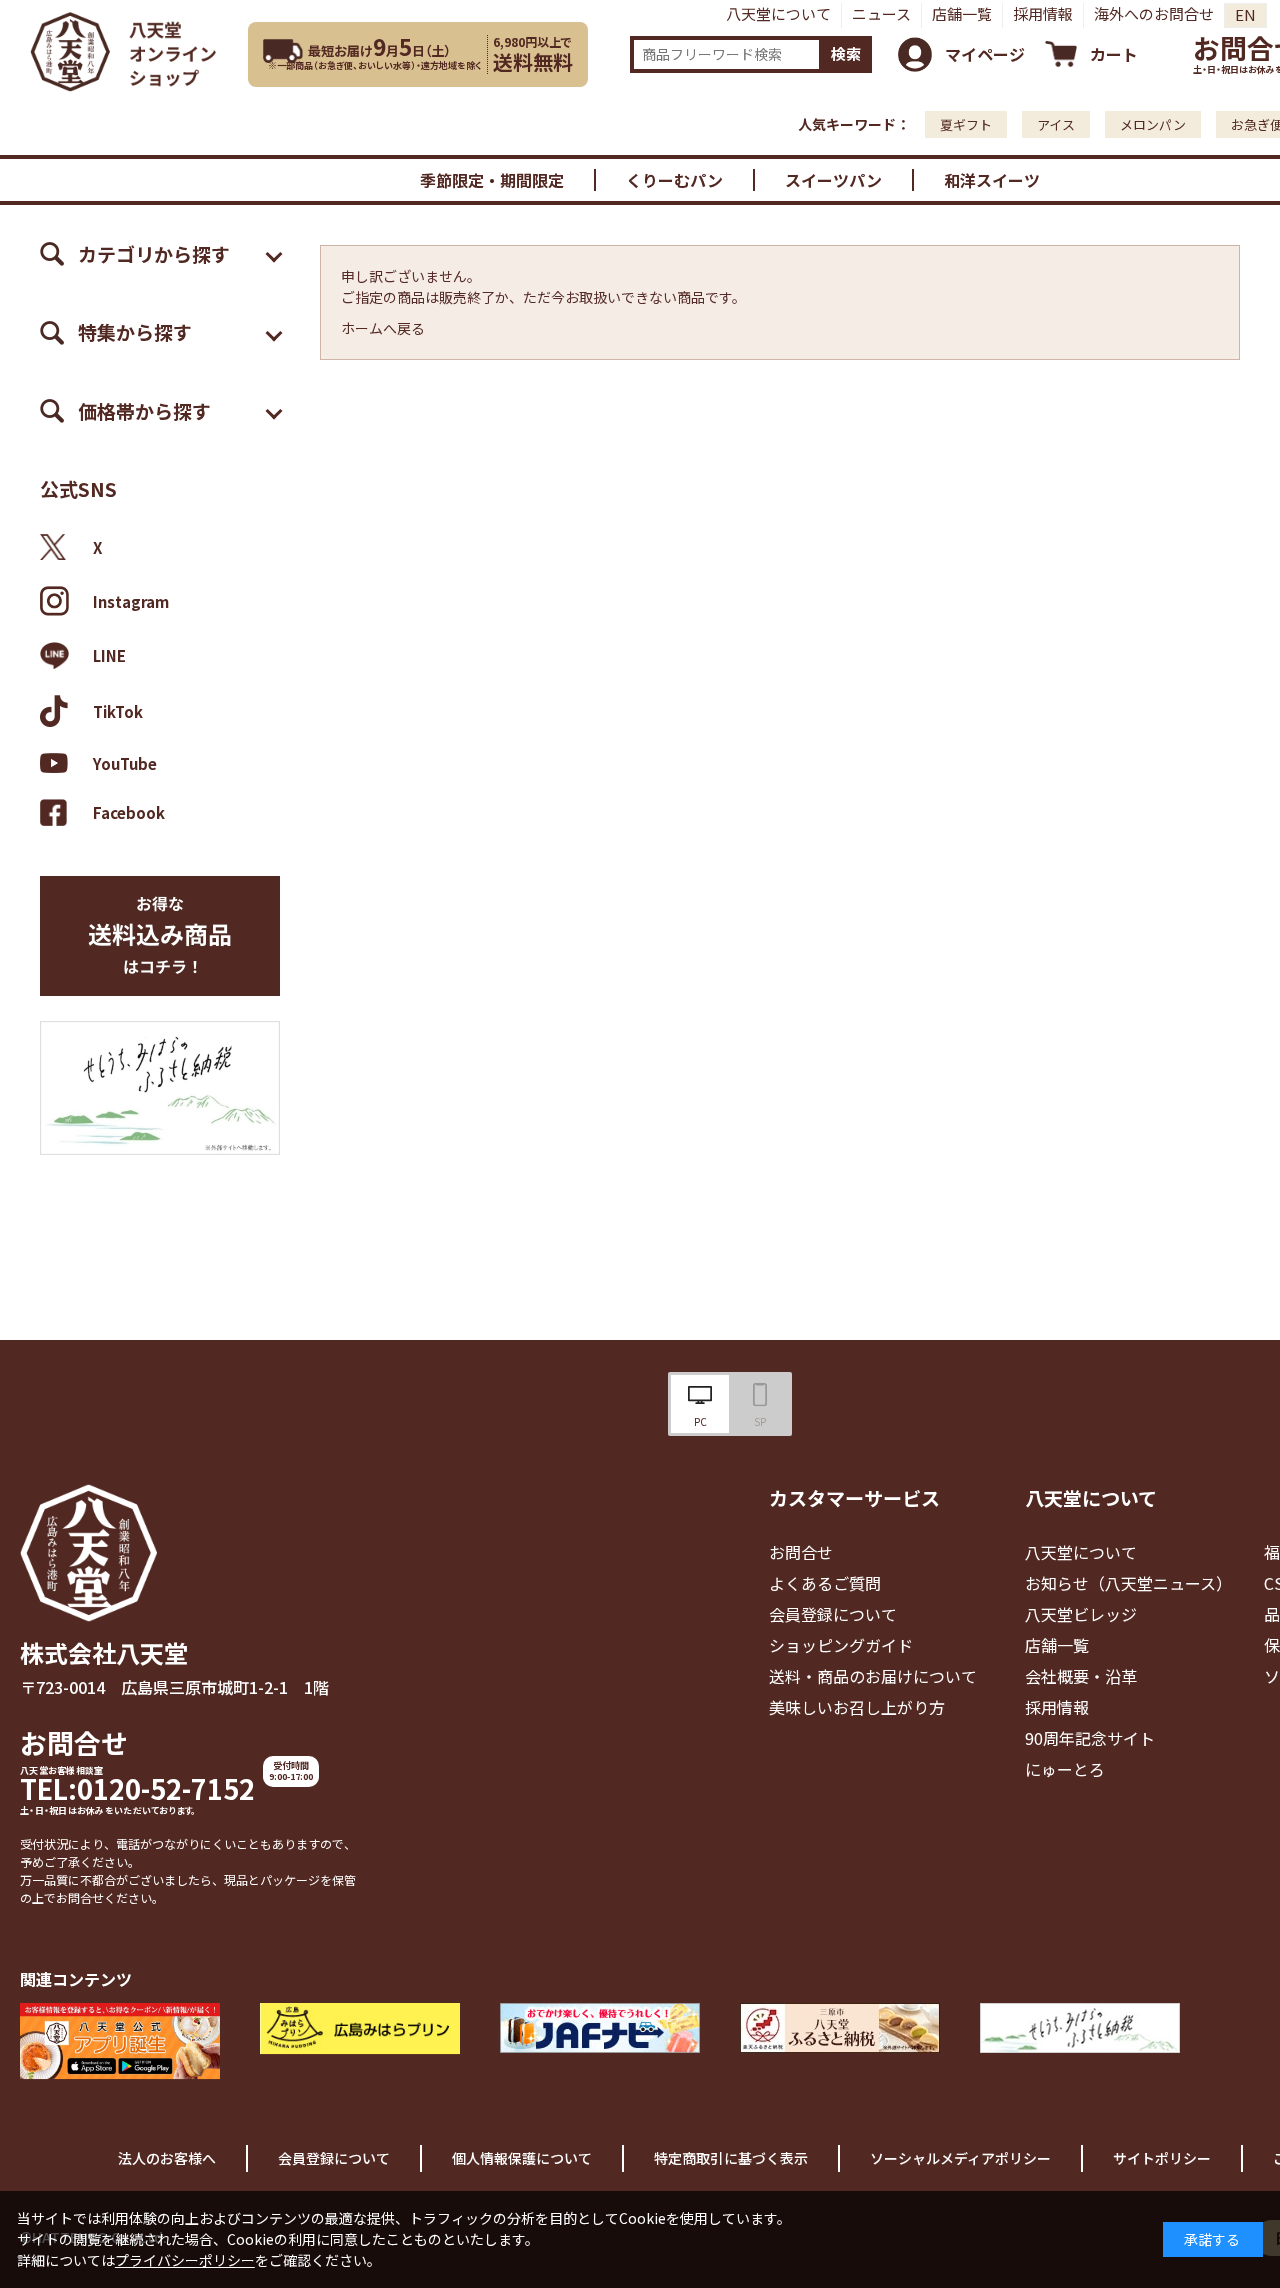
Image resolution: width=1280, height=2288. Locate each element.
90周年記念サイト (1090, 1738)
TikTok (118, 711)
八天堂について (778, 13)
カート (1114, 54)
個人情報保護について (522, 2158)
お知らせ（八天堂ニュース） (1128, 1583)
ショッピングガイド (841, 1645)
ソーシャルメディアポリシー (960, 2158)
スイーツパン (833, 180)
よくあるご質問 (825, 1583)
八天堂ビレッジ (1081, 1614)
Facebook (129, 812)
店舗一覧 (962, 13)
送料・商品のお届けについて (873, 1676)
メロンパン (1153, 124)
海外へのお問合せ (1154, 13)
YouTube (125, 763)
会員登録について (833, 1614)
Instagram (131, 601)
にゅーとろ (1065, 1769)
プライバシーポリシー (185, 2260)
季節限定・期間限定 (492, 180)
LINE (109, 655)
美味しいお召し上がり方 (857, 1707)
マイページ (985, 54)
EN (1245, 14)
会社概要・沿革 (1081, 1676)
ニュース (881, 13)
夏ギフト (966, 124)
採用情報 (1043, 13)
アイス (1056, 124)
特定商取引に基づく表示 (731, 2158)
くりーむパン (674, 180)
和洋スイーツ (992, 180)
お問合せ (74, 1742)
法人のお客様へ (167, 2158)
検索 (846, 53)
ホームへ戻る (383, 328)
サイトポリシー (1162, 2158)
